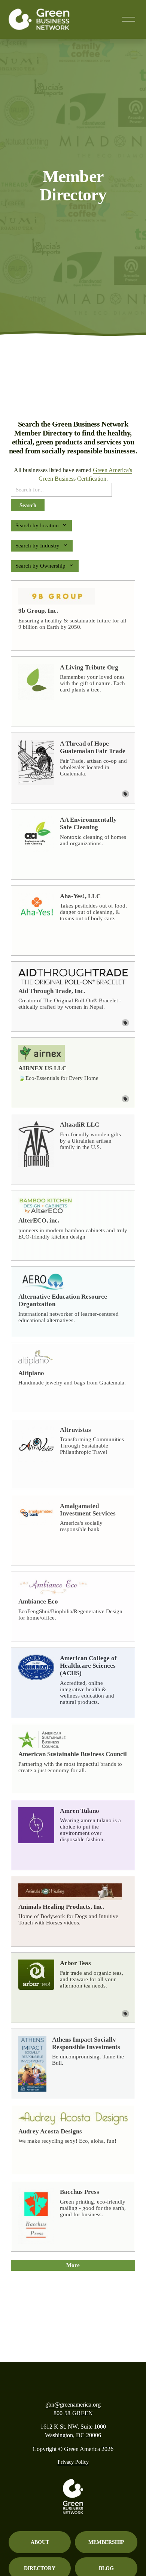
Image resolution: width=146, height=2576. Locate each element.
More (73, 2265)
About (40, 2542)
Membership (106, 2542)
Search (28, 505)
